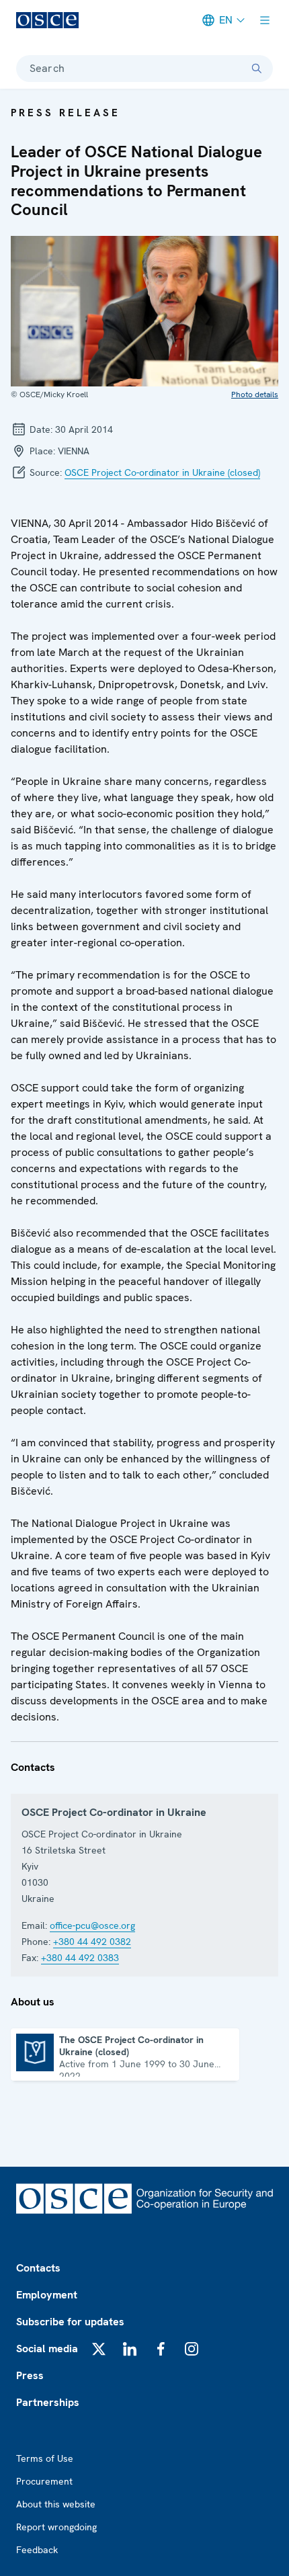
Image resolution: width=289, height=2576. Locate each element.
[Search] (257, 69)
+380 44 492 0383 (80, 1958)
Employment (47, 2295)
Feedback (37, 2550)
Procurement (44, 2481)
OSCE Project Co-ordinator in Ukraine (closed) (162, 472)
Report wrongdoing (56, 2527)
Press (30, 2375)
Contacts (38, 2268)
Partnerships (48, 2402)
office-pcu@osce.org (92, 1925)
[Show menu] (265, 20)
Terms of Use (45, 2458)
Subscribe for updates (70, 2322)
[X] (99, 2349)
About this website (56, 2504)
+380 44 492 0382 (92, 1942)
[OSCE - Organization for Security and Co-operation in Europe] (47, 20)
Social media (47, 2349)
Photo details (255, 394)
